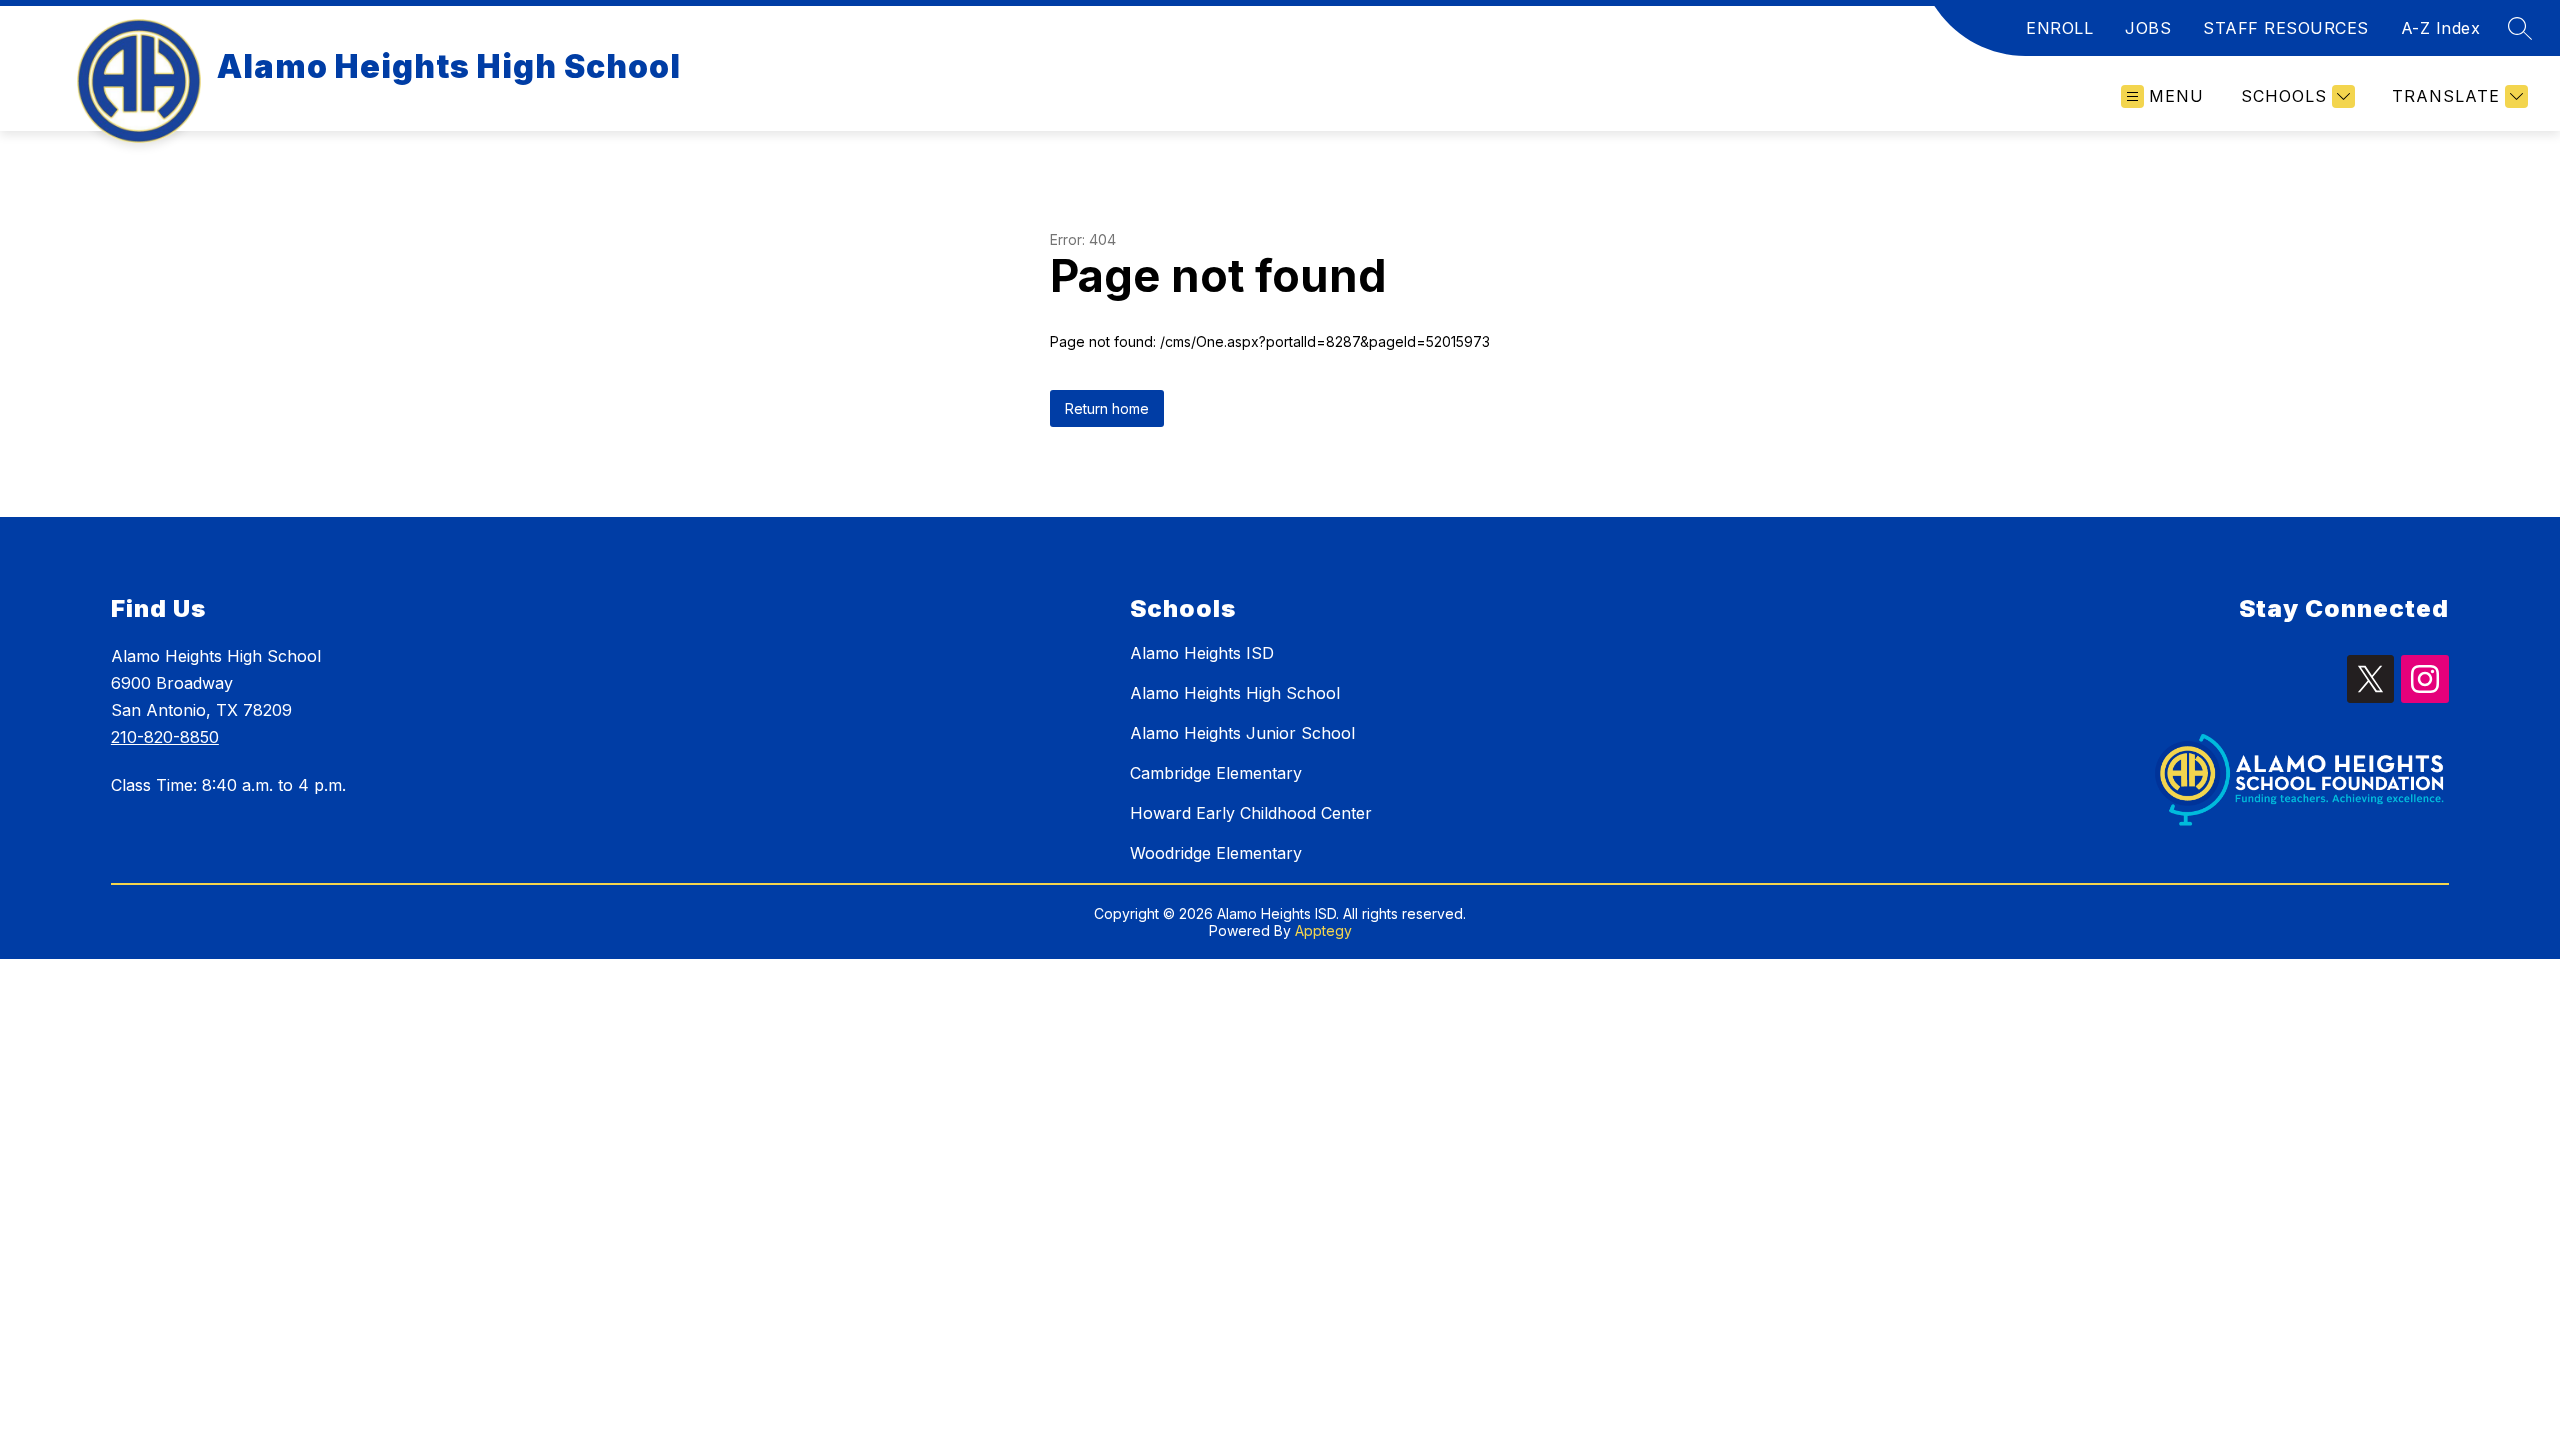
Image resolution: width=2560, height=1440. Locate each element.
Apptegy (1323, 930)
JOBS (2148, 28)
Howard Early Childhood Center (1251, 813)
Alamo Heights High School (1235, 693)
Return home (1107, 408)
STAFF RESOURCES (2286, 28)
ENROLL (2059, 28)
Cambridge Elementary (1216, 773)
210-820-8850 (165, 737)
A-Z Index (2441, 28)
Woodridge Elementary (1216, 853)
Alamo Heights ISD (1202, 653)
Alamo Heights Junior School (1242, 733)
